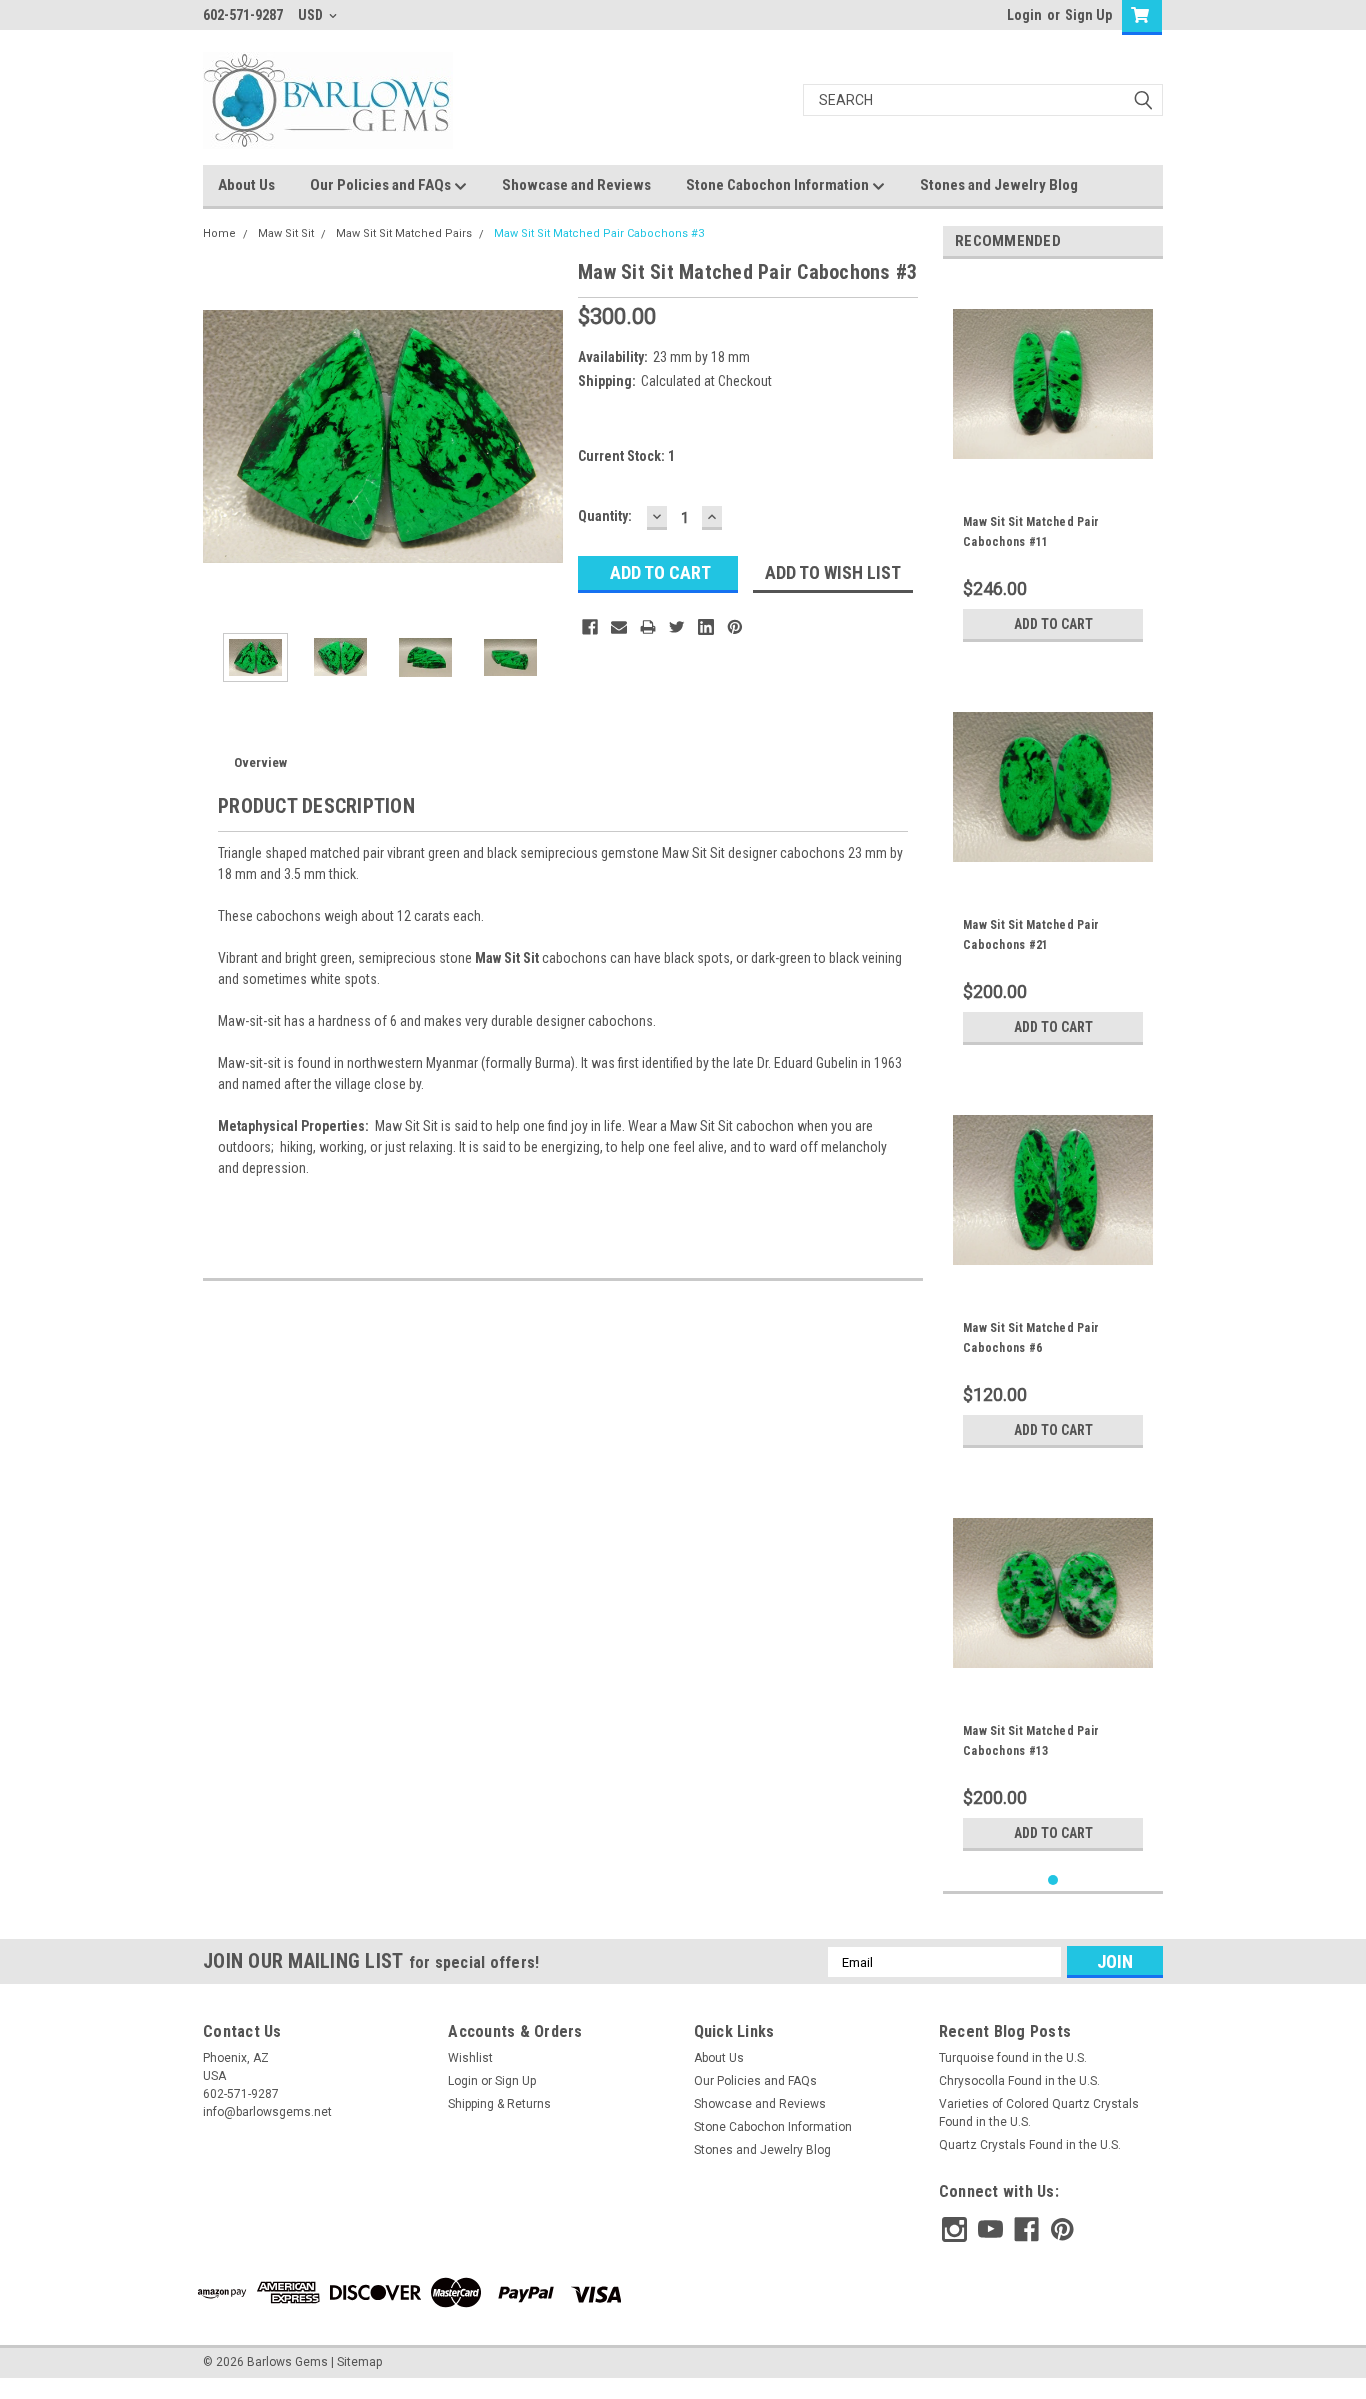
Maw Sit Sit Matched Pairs (404, 233)
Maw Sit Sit (286, 233)
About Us (246, 185)
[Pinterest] (735, 627)
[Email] (619, 627)
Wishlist (470, 2058)
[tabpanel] (1053, 463)
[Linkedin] (706, 627)
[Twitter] (677, 627)
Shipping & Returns (499, 2104)
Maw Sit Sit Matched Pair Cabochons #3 (599, 233)
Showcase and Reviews (576, 185)
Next (543, 436)
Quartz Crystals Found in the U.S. (1030, 2145)
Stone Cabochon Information (779, 185)
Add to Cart (1053, 624)
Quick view (1053, 469)
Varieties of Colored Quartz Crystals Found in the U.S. (1039, 2113)
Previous (223, 436)
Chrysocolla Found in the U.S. (1019, 2081)
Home (219, 233)
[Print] (648, 627)
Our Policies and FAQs (382, 185)
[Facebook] (590, 627)
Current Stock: (626, 456)
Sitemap (359, 2362)
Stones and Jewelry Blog (999, 185)
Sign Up (1088, 15)
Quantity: (605, 516)
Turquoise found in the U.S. (1013, 2058)
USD (312, 15)
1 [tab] (1053, 1880)
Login (1024, 15)
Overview (260, 762)
